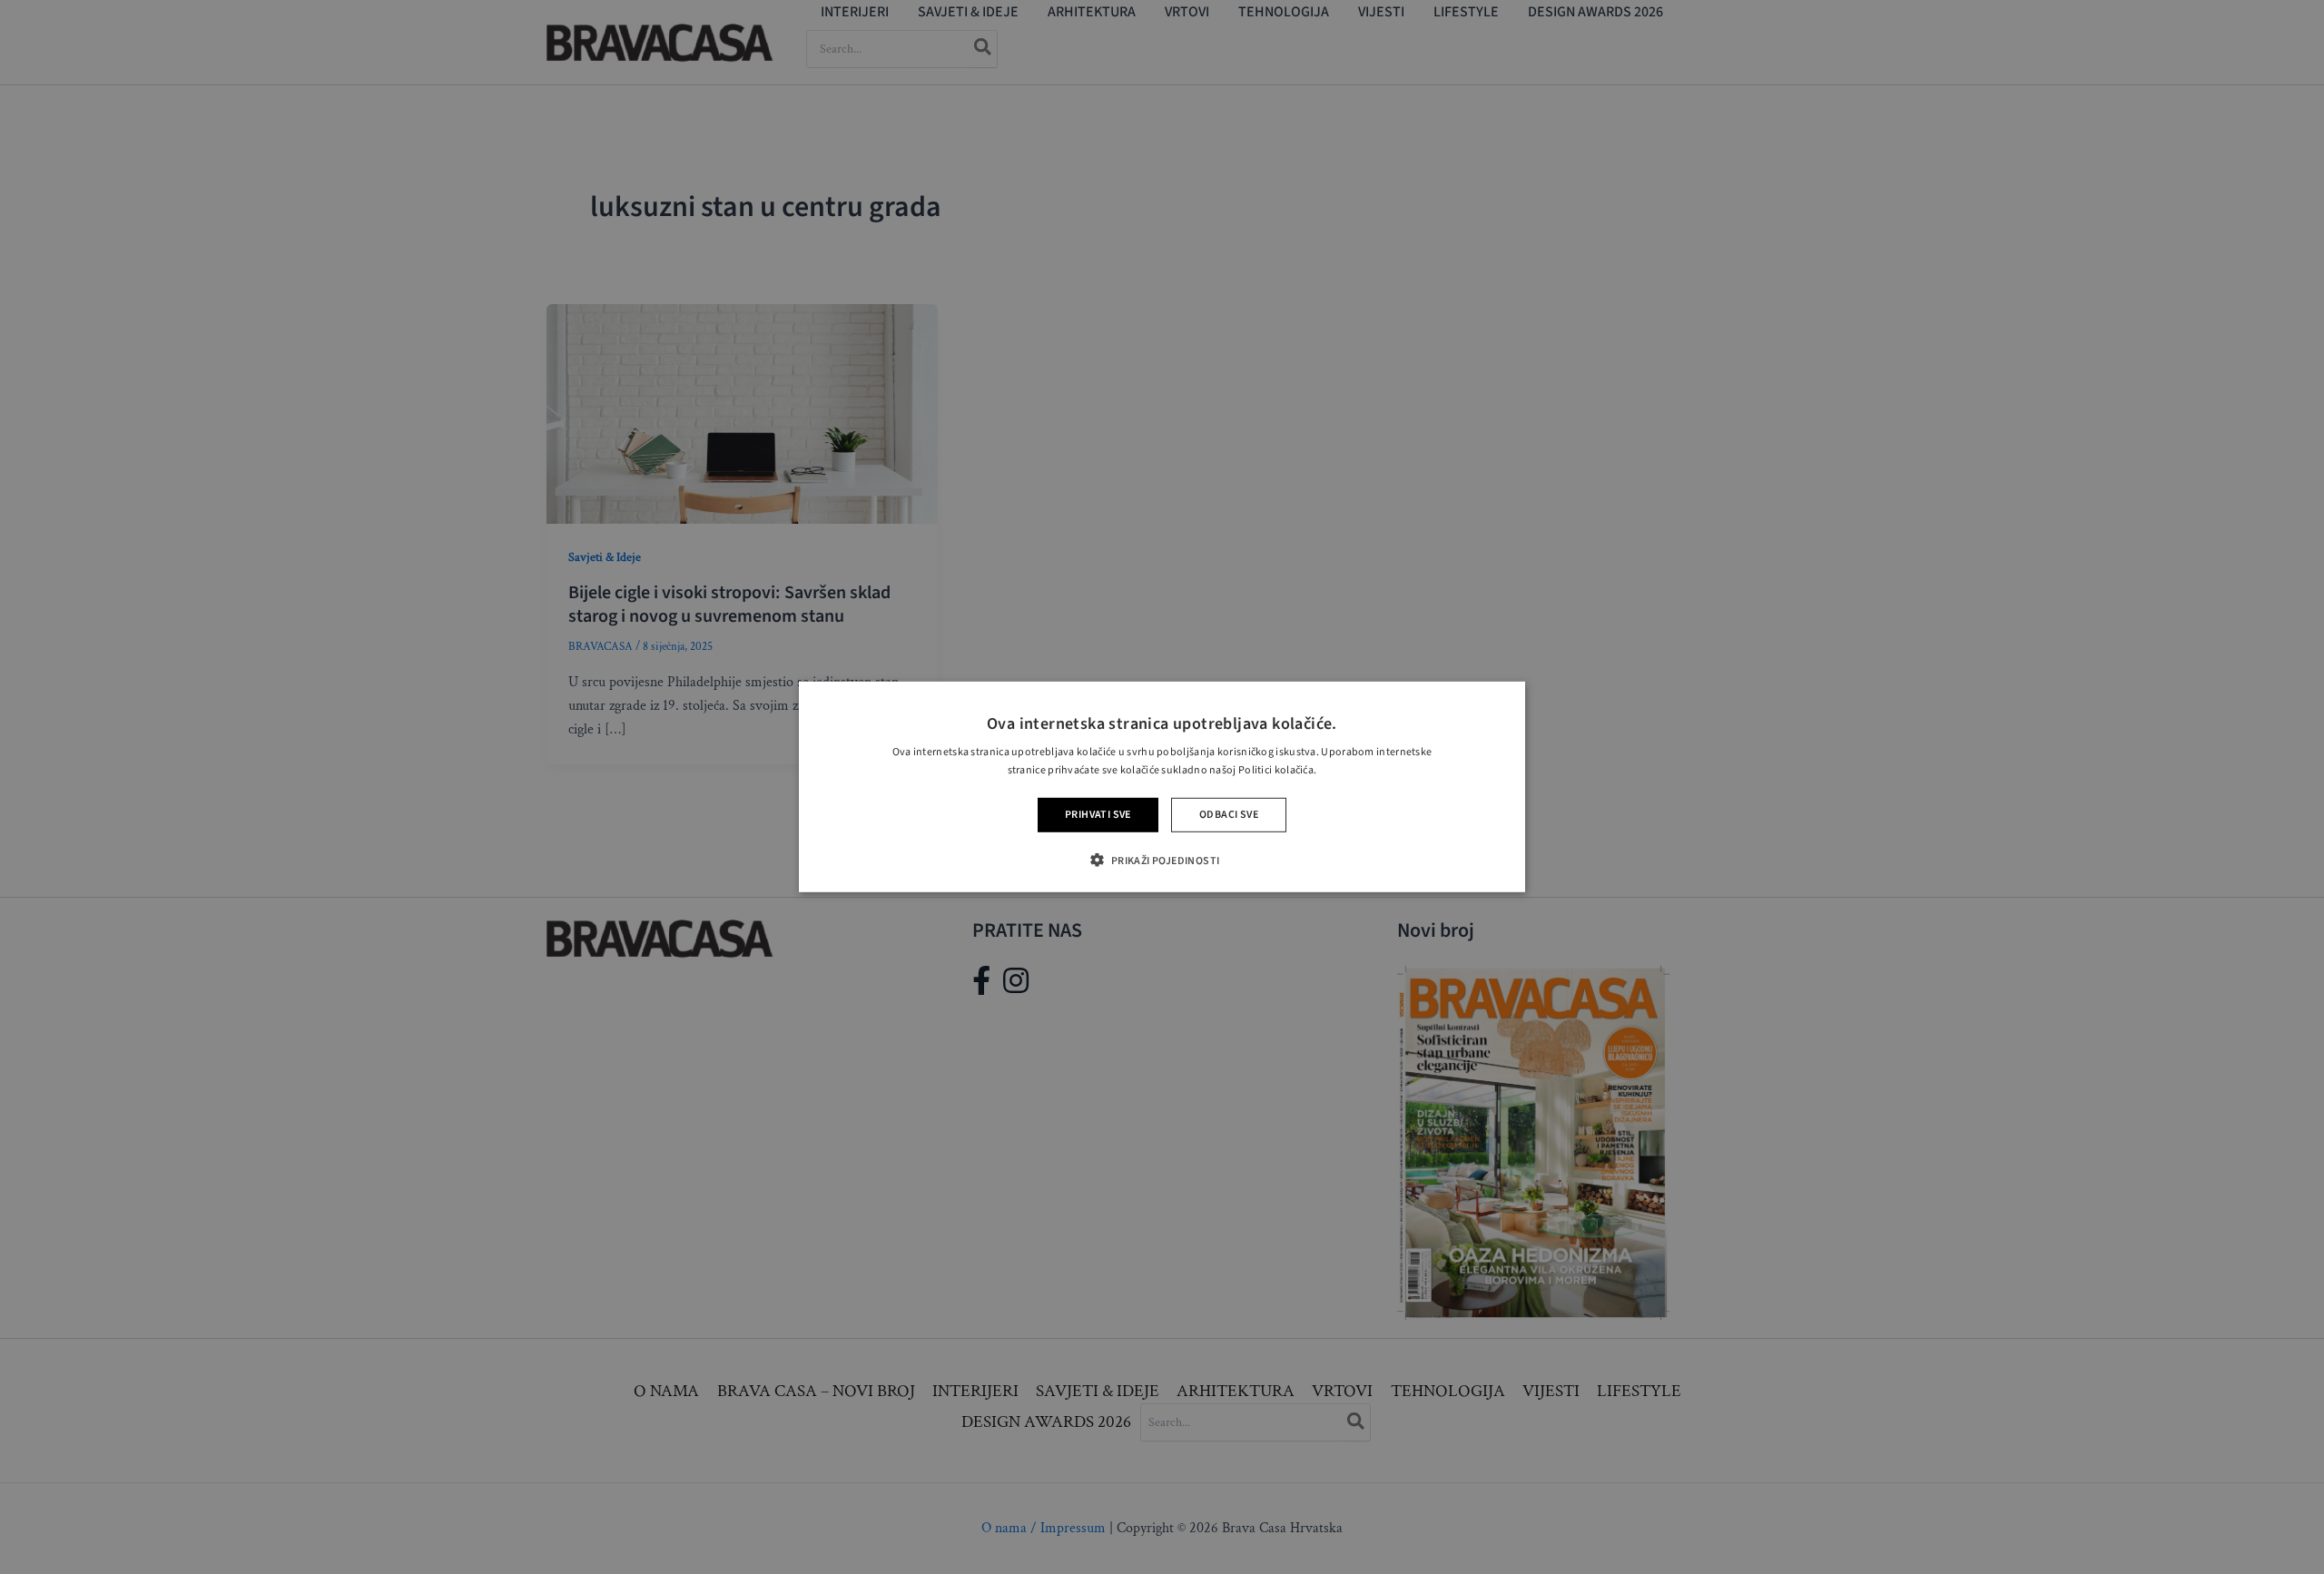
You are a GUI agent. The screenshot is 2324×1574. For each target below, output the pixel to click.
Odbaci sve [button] (1229, 815)
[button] (1162, 860)
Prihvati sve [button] (1098, 815)
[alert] (1162, 787)
